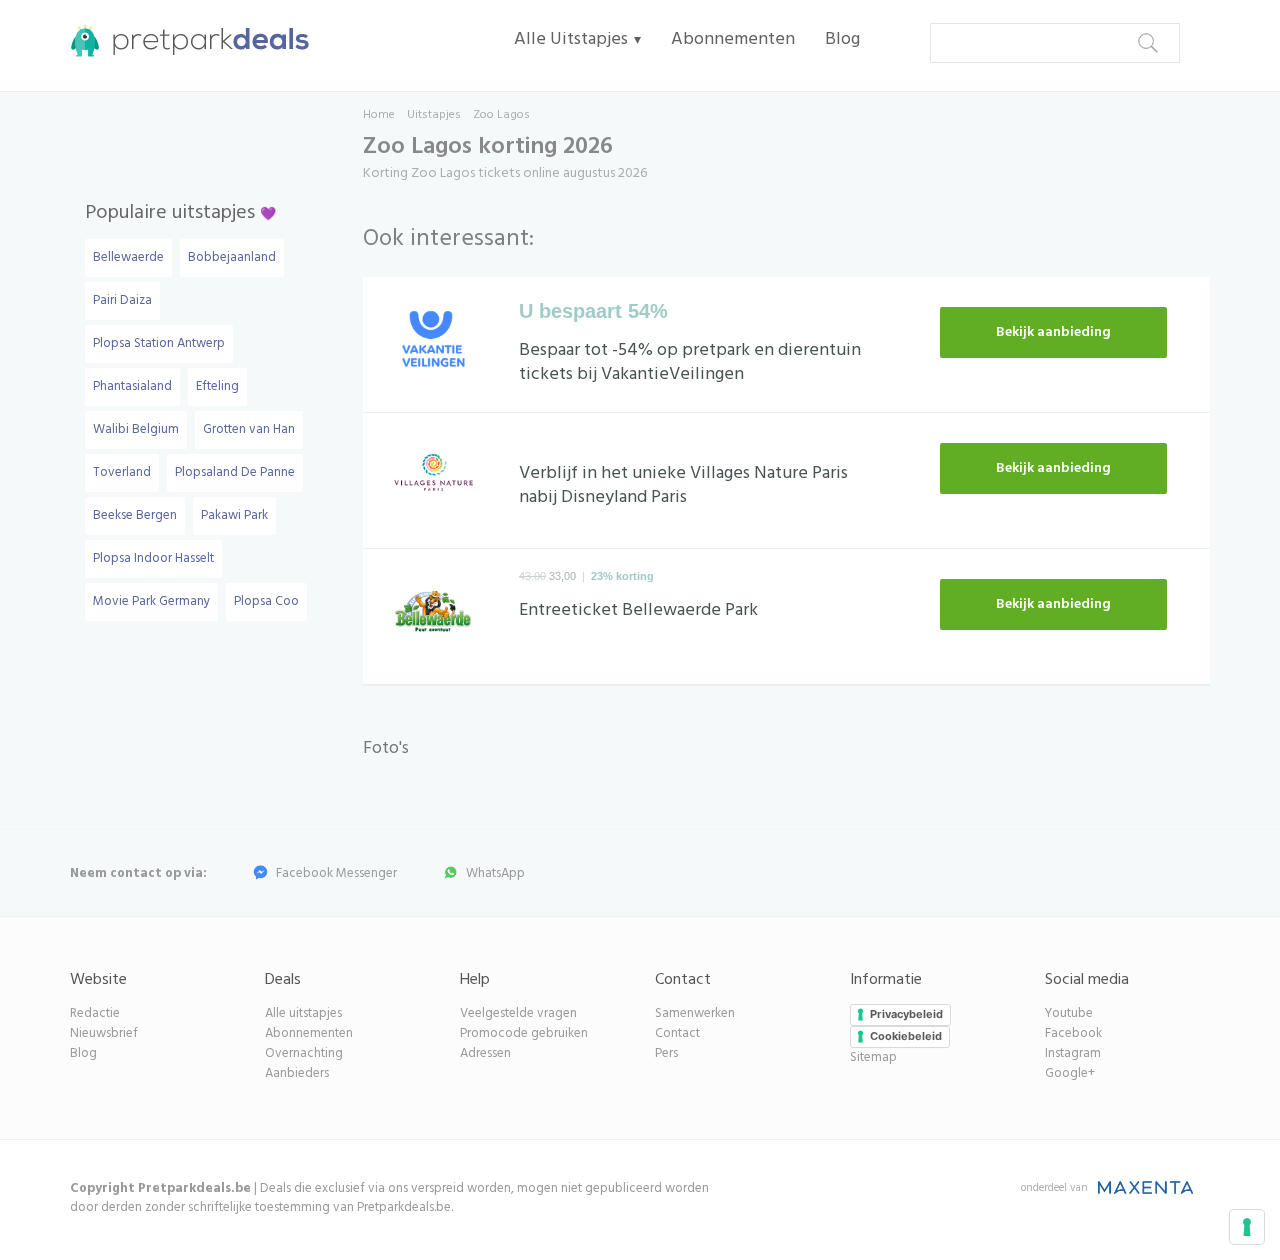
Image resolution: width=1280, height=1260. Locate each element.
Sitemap (873, 1057)
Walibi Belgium (136, 429)
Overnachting (304, 1053)
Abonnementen (733, 39)
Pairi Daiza (122, 300)
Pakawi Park (234, 515)
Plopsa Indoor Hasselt (153, 558)
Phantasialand (132, 386)
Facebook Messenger (336, 873)
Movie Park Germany (151, 601)
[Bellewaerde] (433, 616)
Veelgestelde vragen (518, 1013)
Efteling (217, 386)
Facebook (1073, 1033)
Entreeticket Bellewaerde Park (638, 610)
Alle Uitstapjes (571, 39)
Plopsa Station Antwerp (159, 343)
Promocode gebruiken (524, 1033)
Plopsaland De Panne (235, 472)
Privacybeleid (906, 1014)
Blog (842, 39)
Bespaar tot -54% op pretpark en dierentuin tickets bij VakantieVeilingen (690, 362)
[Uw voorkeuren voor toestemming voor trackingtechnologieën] (1247, 1227)
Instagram (1073, 1053)
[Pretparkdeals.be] (185, 40)
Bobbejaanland (232, 257)
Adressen (485, 1053)
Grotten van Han (249, 429)
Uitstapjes (434, 115)
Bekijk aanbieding (1053, 332)
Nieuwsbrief (104, 1033)
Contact (677, 1033)
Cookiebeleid (906, 1036)
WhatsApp (495, 873)
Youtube (1069, 1013)
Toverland (122, 472)
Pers (666, 1053)
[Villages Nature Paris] (433, 480)
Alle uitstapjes (303, 1013)
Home (379, 115)
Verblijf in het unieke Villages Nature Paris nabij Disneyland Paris (683, 485)
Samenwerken (695, 1013)
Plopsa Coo (266, 601)
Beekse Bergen (135, 515)
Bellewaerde (128, 257)
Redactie (95, 1013)
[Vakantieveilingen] (433, 344)
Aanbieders (297, 1073)
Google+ (1070, 1073)
